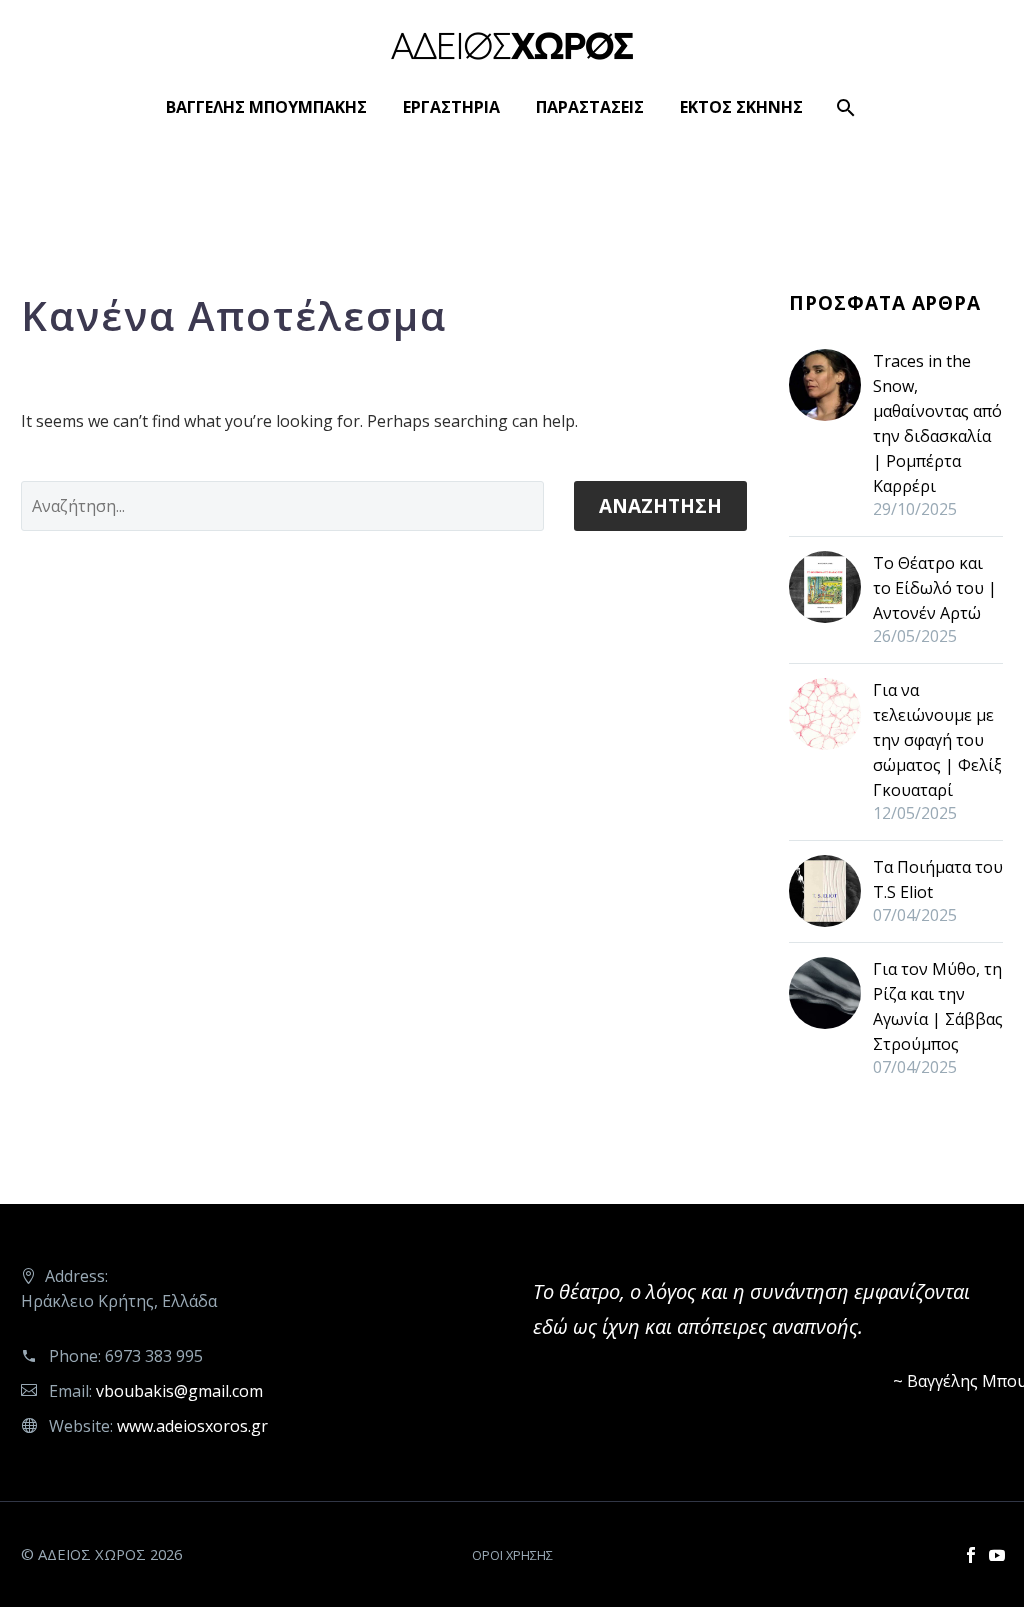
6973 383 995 (154, 1356)
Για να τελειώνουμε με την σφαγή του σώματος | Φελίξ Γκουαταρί (937, 740)
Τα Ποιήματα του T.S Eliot (938, 879)
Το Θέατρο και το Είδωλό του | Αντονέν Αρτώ (935, 588)
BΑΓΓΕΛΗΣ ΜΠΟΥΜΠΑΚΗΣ (266, 107)
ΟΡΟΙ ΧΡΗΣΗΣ (512, 1555)
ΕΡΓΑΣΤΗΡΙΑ (451, 107)
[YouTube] (997, 1555)
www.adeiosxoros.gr (192, 1426)
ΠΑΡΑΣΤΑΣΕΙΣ (590, 107)
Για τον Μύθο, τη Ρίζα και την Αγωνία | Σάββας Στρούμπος (938, 1006)
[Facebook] (971, 1555)
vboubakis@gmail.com (179, 1391)
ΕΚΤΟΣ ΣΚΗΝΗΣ (741, 107)
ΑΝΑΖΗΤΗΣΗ (660, 506)
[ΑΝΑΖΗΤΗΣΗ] (843, 107)
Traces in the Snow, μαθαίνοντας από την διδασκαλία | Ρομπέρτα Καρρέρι (937, 423)
